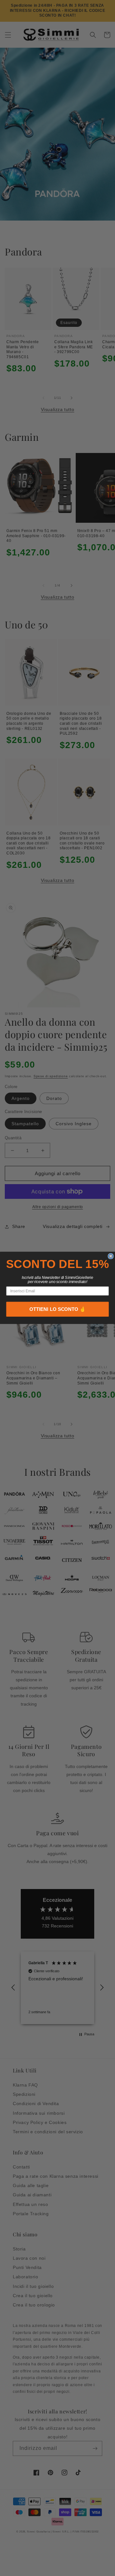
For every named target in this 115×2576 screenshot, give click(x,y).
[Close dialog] (111, 1256)
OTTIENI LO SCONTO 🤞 (57, 1309)
